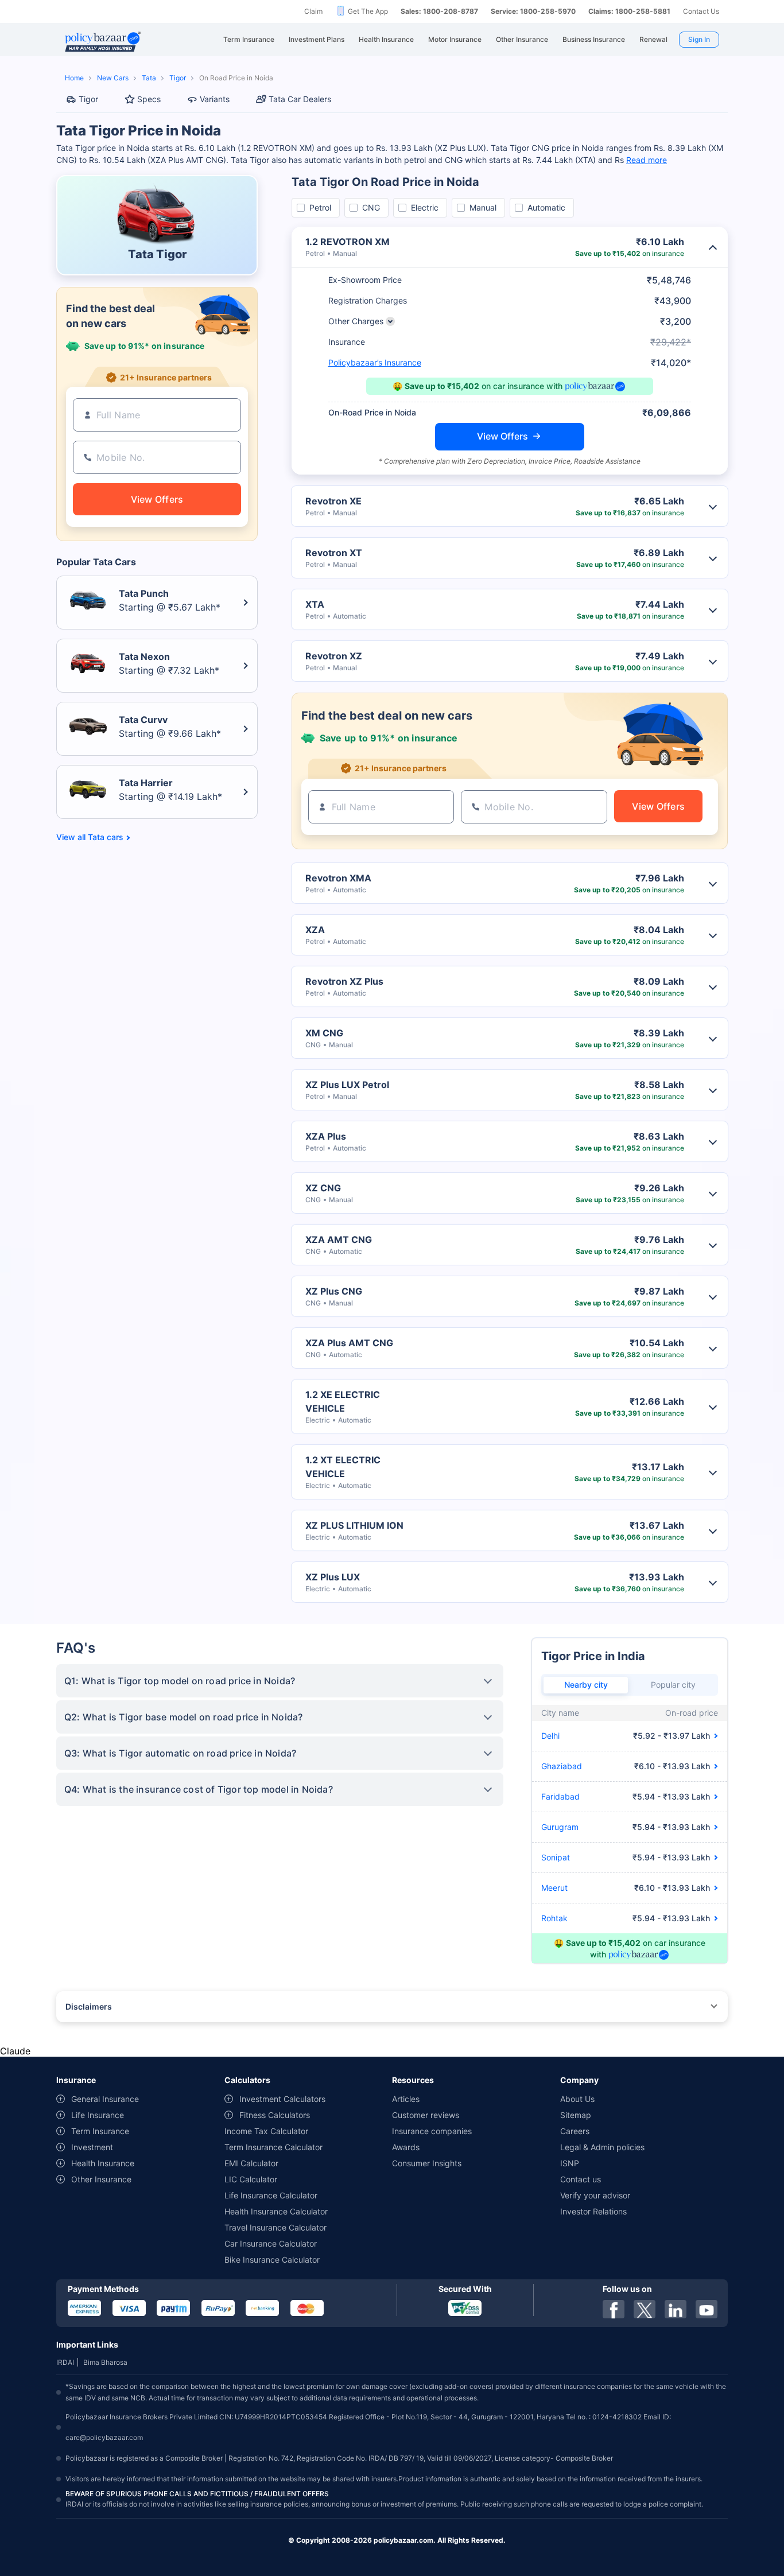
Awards (406, 2147)
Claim (313, 11)
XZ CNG (323, 1188)
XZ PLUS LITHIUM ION (354, 1525)
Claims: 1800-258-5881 (629, 11)
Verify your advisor (595, 2195)
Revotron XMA (338, 878)
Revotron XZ (334, 656)
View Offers (502, 436)
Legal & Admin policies (602, 2147)
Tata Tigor (157, 254)
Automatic (546, 207)
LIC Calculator (251, 2179)
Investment (92, 2147)
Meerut (554, 1888)
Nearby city (586, 1685)
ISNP (570, 2163)
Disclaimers (89, 2006)
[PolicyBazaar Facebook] (614, 2309)
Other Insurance (101, 2179)
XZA (315, 930)
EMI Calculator (251, 2163)
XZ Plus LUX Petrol (347, 1085)
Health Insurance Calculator (276, 2211)
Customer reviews (426, 2115)
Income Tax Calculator (266, 2131)
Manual (483, 207)
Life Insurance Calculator (271, 2195)
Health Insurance (103, 2163)
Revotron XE (333, 501)
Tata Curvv (143, 720)
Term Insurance (100, 2131)
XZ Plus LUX (333, 1577)
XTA (315, 604)
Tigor (178, 78)
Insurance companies (432, 2131)
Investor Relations (593, 2211)
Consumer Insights (427, 2163)
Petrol (320, 207)
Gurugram (560, 1827)
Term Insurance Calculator (273, 2147)
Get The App (368, 11)
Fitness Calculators (275, 2115)
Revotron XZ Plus (344, 981)
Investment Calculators (282, 2099)
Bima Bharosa (105, 2362)
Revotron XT (334, 553)
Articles (406, 2099)
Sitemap (576, 2115)
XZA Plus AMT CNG (349, 1343)
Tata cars (106, 837)
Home (74, 78)
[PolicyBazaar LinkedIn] (676, 2309)
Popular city (673, 1685)
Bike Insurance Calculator (272, 2260)
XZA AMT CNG (339, 1240)
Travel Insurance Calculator (275, 2227)
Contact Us (701, 11)
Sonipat (556, 1857)
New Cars (113, 78)
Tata (149, 78)
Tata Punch (144, 593)
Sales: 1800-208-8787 (439, 11)
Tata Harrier (146, 783)
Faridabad (560, 1796)
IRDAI (65, 2362)
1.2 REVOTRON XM (348, 242)
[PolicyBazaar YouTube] (707, 2309)
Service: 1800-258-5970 (533, 11)
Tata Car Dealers (300, 99)
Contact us (581, 2179)
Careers (575, 2131)
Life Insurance (98, 2115)
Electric (425, 207)
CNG (371, 207)
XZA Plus (326, 1136)
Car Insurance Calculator (271, 2243)
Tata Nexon (144, 656)
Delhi (550, 1736)
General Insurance (105, 2099)
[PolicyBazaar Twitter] (645, 2309)
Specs (149, 99)
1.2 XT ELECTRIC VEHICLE (343, 1467)
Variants (215, 99)
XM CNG (324, 1033)
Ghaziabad (562, 1766)
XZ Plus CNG (334, 1291)
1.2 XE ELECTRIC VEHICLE (343, 1401)
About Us (577, 2099)
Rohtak (554, 1918)
